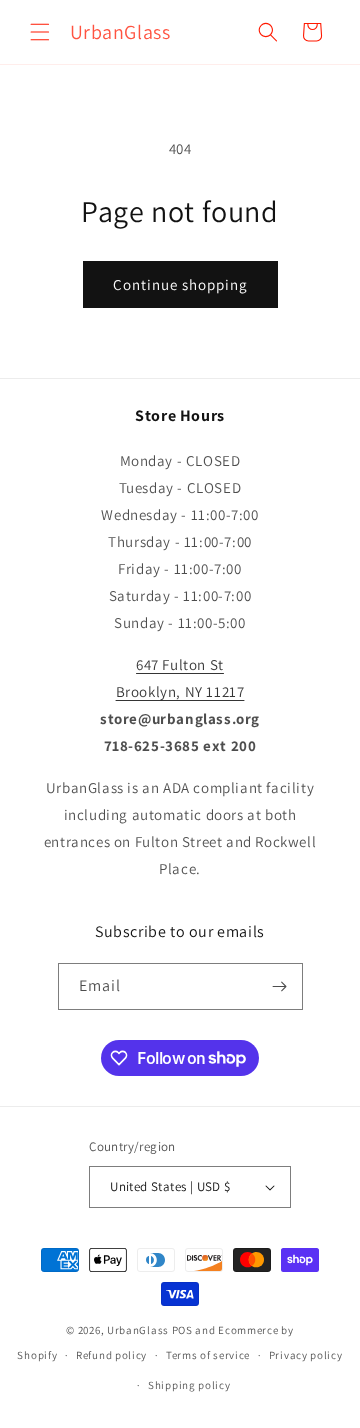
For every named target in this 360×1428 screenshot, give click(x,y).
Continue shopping (180, 284)
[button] (40, 32)
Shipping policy (189, 1385)
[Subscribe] (280, 986)
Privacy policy (306, 1355)
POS (182, 1330)
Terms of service (208, 1355)
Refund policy (111, 1355)
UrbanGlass (138, 1330)
